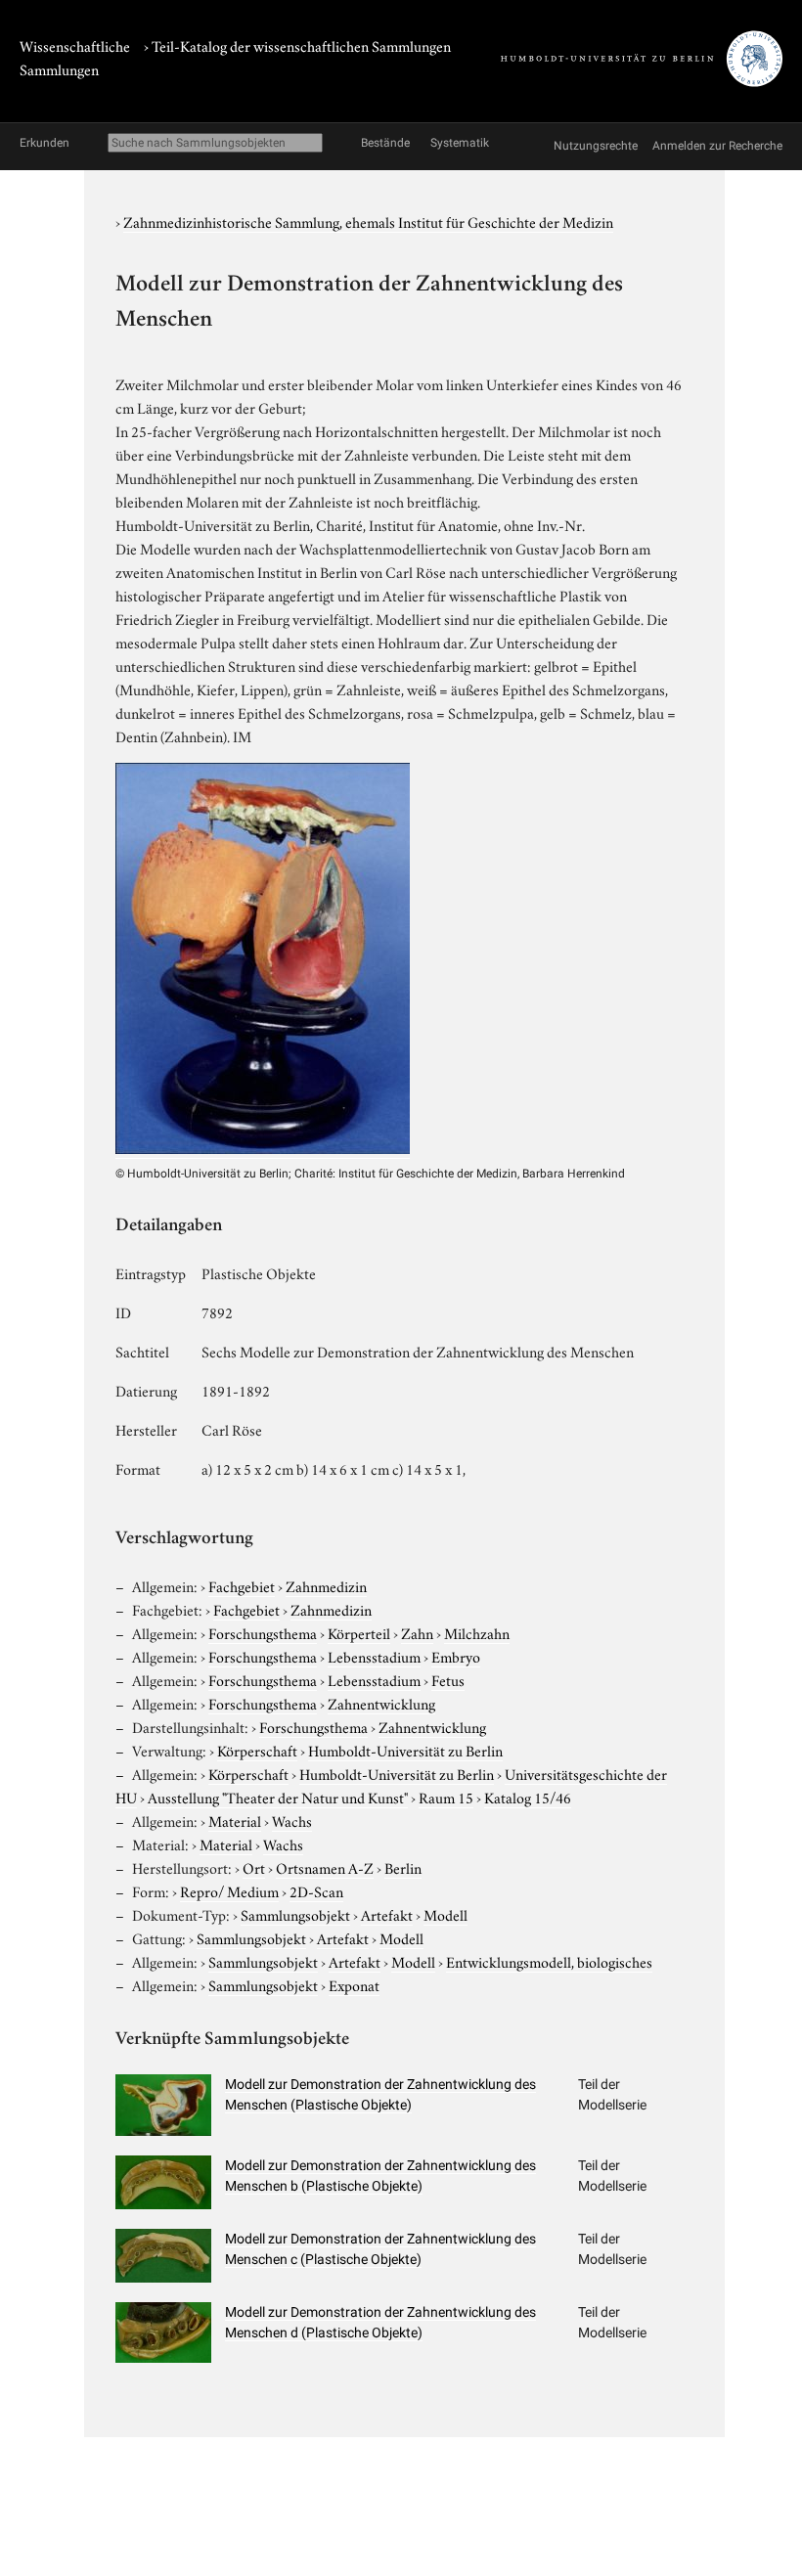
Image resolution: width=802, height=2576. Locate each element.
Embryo (456, 1656)
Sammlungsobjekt (295, 1914)
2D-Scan (316, 1890)
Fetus (448, 1679)
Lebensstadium (374, 1656)
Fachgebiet (242, 1585)
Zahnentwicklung (381, 1703)
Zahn (417, 1632)
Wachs (292, 1820)
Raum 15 (446, 1797)
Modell (446, 1914)
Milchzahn (477, 1632)
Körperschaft (257, 1750)
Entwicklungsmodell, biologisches (549, 1961)
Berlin (403, 1867)
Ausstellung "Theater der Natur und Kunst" (278, 1797)
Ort (254, 1867)
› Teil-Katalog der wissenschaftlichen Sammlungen (297, 45)
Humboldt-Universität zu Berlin (405, 1750)
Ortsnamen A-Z (325, 1867)
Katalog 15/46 (528, 1797)
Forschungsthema (263, 1632)
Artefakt (387, 1914)
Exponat (354, 1984)
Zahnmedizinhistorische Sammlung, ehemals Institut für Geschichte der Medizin (368, 221)
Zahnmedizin (326, 1585)
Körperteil (359, 1632)
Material (235, 1820)
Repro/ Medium (229, 1890)
